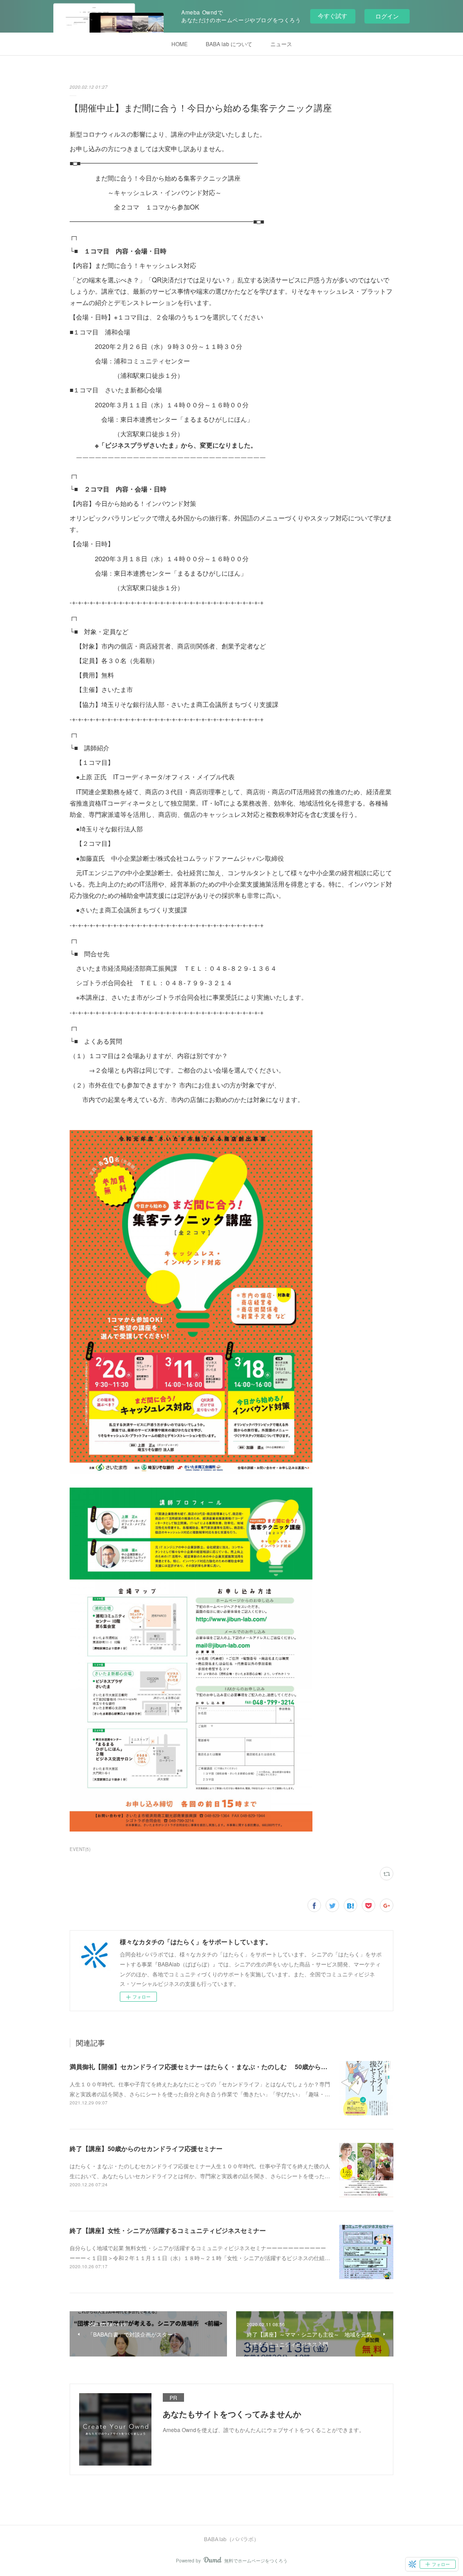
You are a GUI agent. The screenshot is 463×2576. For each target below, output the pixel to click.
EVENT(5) (80, 1849)
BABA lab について (229, 44)
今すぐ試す (333, 16)
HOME (180, 44)
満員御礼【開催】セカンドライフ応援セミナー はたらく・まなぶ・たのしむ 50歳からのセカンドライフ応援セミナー (240, 2066)
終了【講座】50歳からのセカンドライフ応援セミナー (146, 2148)
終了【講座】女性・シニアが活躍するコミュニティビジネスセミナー (168, 2230)
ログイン (387, 16)
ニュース (281, 44)
